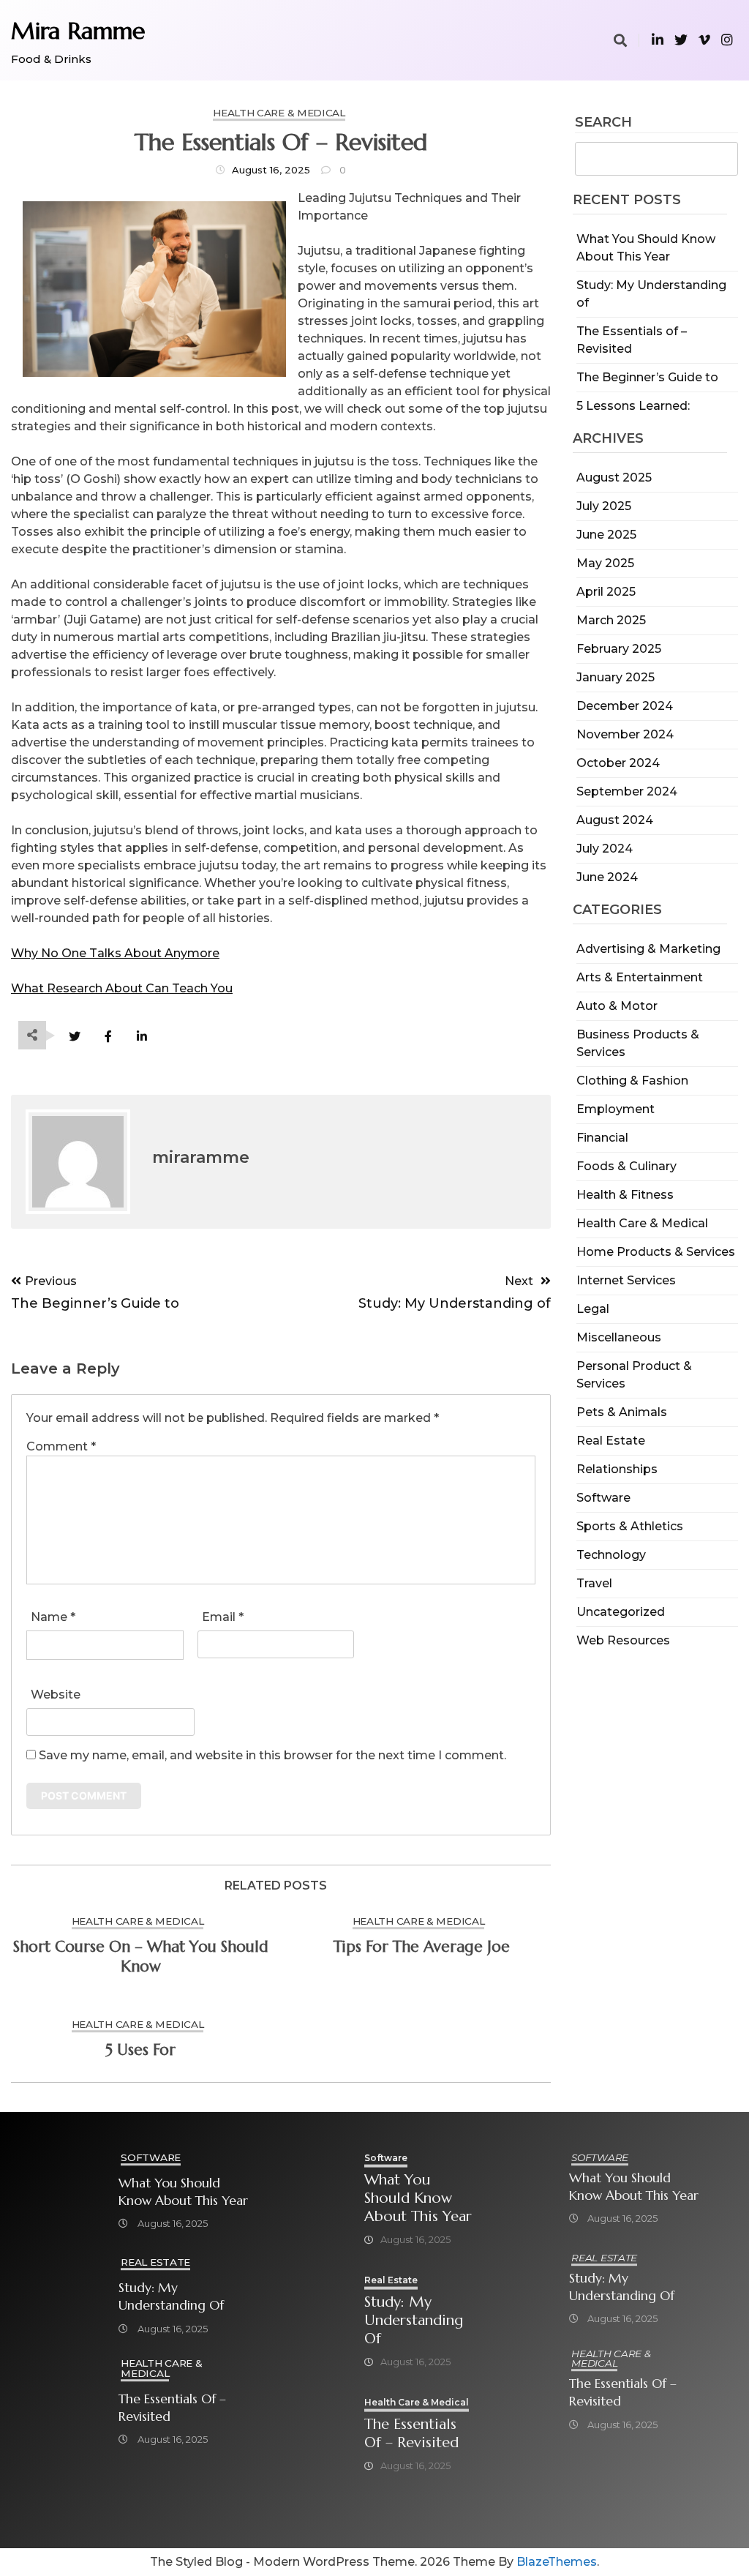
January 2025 (616, 677)
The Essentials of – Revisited (172, 2408)
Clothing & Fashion (632, 1081)
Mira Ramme (78, 31)
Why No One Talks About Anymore (115, 953)
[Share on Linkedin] (142, 1037)
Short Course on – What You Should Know (141, 1957)
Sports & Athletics (630, 1526)
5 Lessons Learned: (633, 406)
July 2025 (604, 506)
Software (603, 1498)
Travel (594, 1583)
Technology (611, 1555)
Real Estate (611, 1441)
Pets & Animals (622, 1412)
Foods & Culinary (626, 1166)
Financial (602, 1138)
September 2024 (627, 791)
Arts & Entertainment (640, 977)
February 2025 (619, 649)
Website (56, 1695)
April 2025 (606, 592)
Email (223, 1617)
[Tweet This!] (74, 1037)
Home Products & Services (656, 1252)
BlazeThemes (557, 2562)
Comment (61, 1446)
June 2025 (606, 535)
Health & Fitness (625, 1195)
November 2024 (625, 734)
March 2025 (611, 620)
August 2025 (614, 478)
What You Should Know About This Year (183, 2192)
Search (603, 123)
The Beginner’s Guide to (647, 377)
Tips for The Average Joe (422, 1947)
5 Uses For (140, 2050)
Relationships (617, 1469)
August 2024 (615, 820)
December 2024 (625, 706)
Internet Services (626, 1280)
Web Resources (623, 1640)
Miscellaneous (619, 1337)
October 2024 (618, 763)
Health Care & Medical (642, 1223)
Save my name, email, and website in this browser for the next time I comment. (272, 1755)
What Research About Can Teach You (122, 988)
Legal (593, 1309)
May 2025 (605, 563)
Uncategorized (621, 1612)
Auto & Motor (617, 1006)
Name (53, 1617)
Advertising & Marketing (648, 949)
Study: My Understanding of (171, 2296)
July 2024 (605, 849)
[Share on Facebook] (108, 1037)
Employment (616, 1109)
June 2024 (607, 877)
